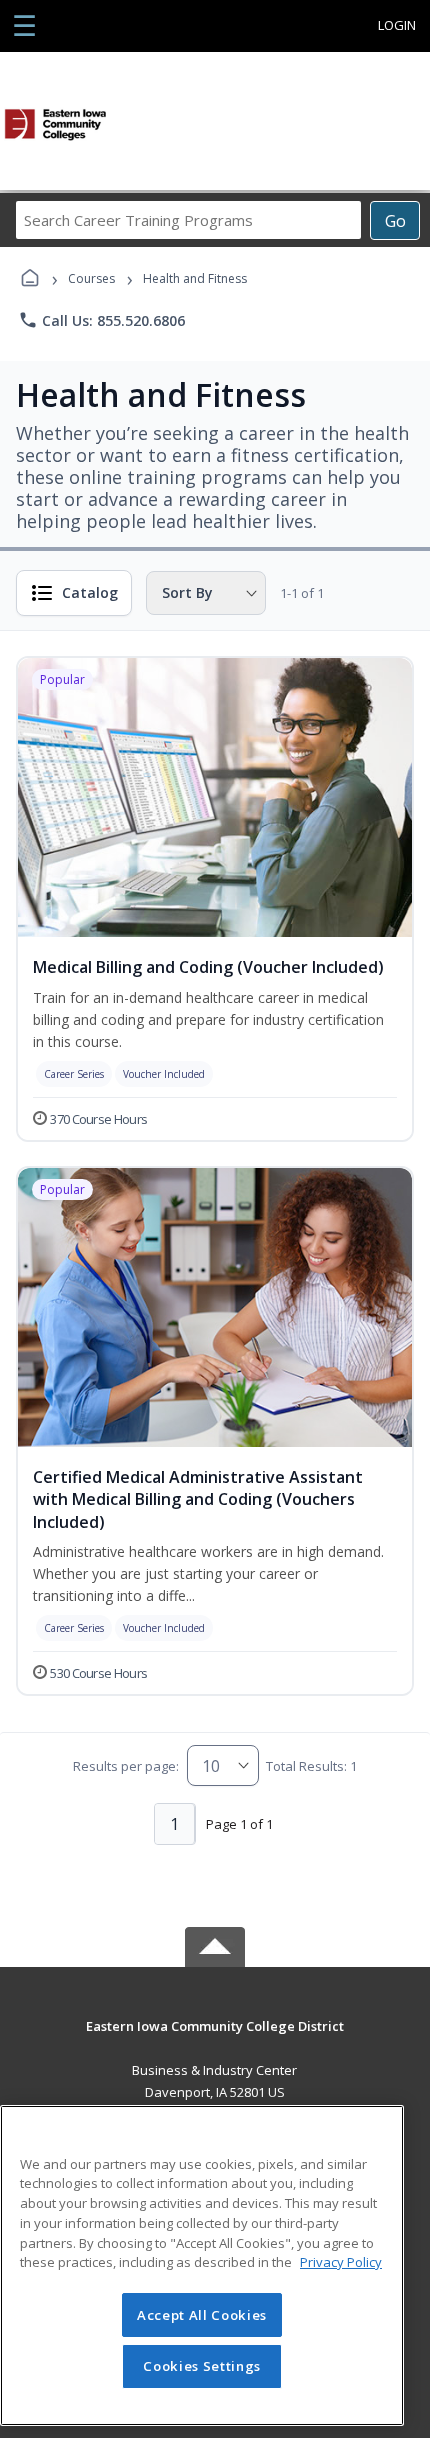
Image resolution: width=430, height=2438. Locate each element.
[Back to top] (215, 2040)
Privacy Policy (341, 2262)
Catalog (90, 592)
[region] (202, 2265)
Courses (91, 278)
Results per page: (126, 1766)
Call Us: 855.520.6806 (101, 320)
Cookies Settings (202, 2366)
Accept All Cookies (202, 2315)
